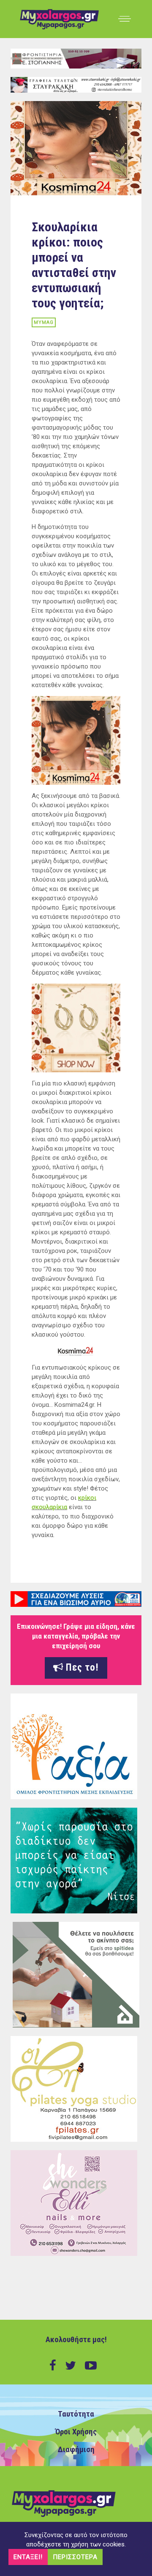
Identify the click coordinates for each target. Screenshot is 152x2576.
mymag (44, 322)
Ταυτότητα (76, 2414)
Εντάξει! (28, 2557)
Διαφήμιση (76, 2450)
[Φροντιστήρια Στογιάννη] (76, 58)
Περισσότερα (75, 2557)
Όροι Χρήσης (76, 2432)
